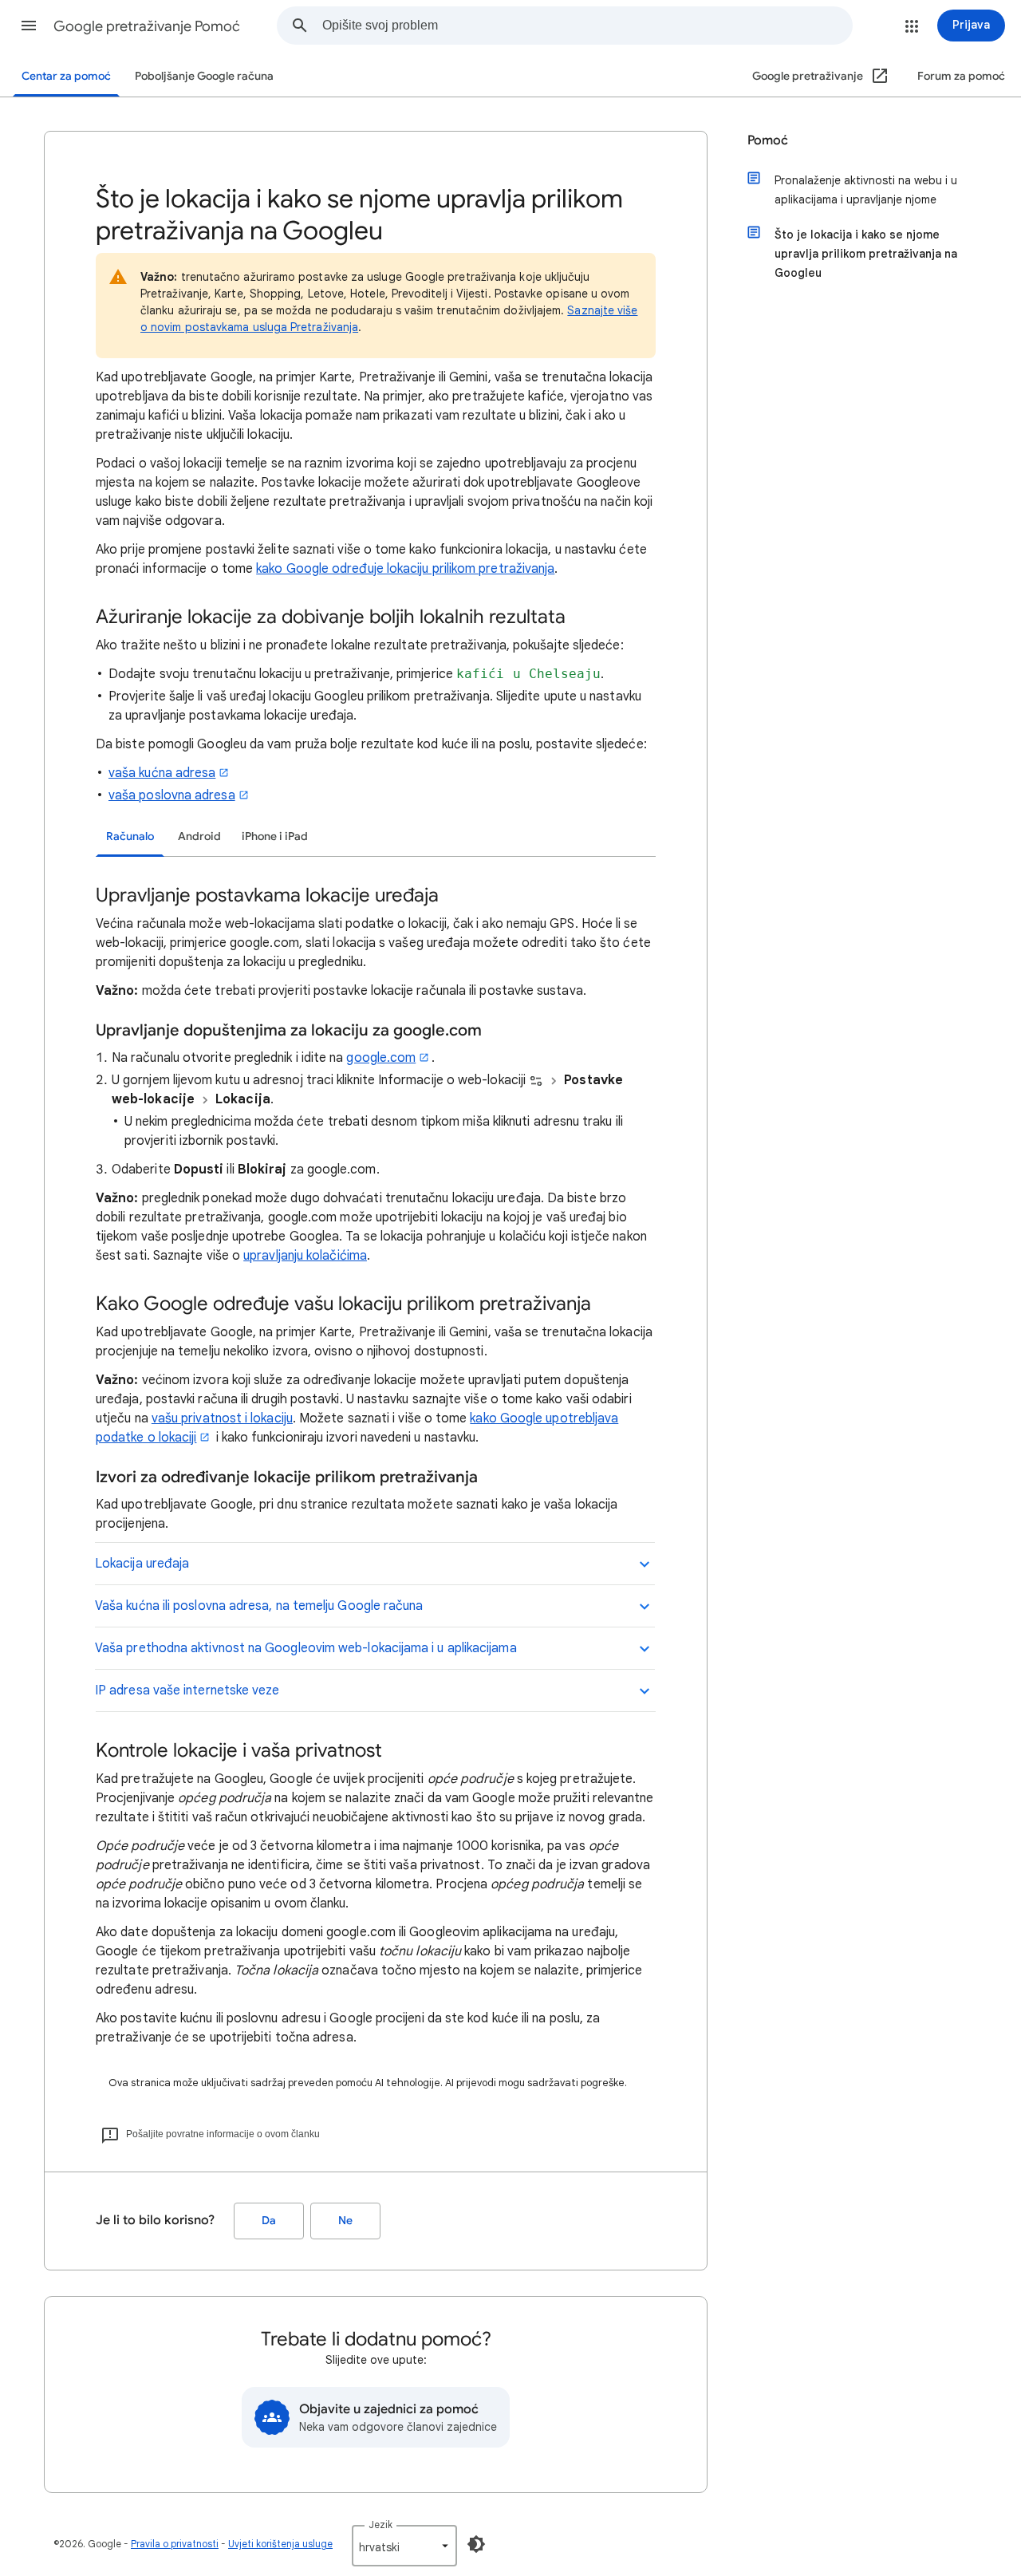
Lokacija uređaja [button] (142, 1564)
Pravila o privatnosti (175, 2544)
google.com (381, 1058)
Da (269, 2221)
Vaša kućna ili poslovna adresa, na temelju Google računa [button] (259, 1606)
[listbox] (404, 2546)
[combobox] (587, 26)
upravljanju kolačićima (305, 1256)
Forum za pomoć (961, 76)
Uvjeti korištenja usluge (280, 2544)
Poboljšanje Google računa (204, 76)
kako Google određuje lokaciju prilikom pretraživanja (405, 569)
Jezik (380, 2525)
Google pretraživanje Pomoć (147, 26)
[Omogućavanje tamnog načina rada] (476, 2544)
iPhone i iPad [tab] (275, 836)
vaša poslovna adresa (172, 795)
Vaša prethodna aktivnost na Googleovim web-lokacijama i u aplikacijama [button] (306, 1648)
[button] (29, 26)
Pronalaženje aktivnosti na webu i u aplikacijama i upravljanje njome (866, 190)
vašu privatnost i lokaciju (222, 1418)
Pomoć (768, 140)
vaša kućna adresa (162, 773)
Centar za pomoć (66, 76)
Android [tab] (199, 836)
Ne (345, 2221)
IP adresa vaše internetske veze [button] (187, 1690)
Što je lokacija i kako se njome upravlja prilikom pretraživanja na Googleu (866, 254)
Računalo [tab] (130, 836)
